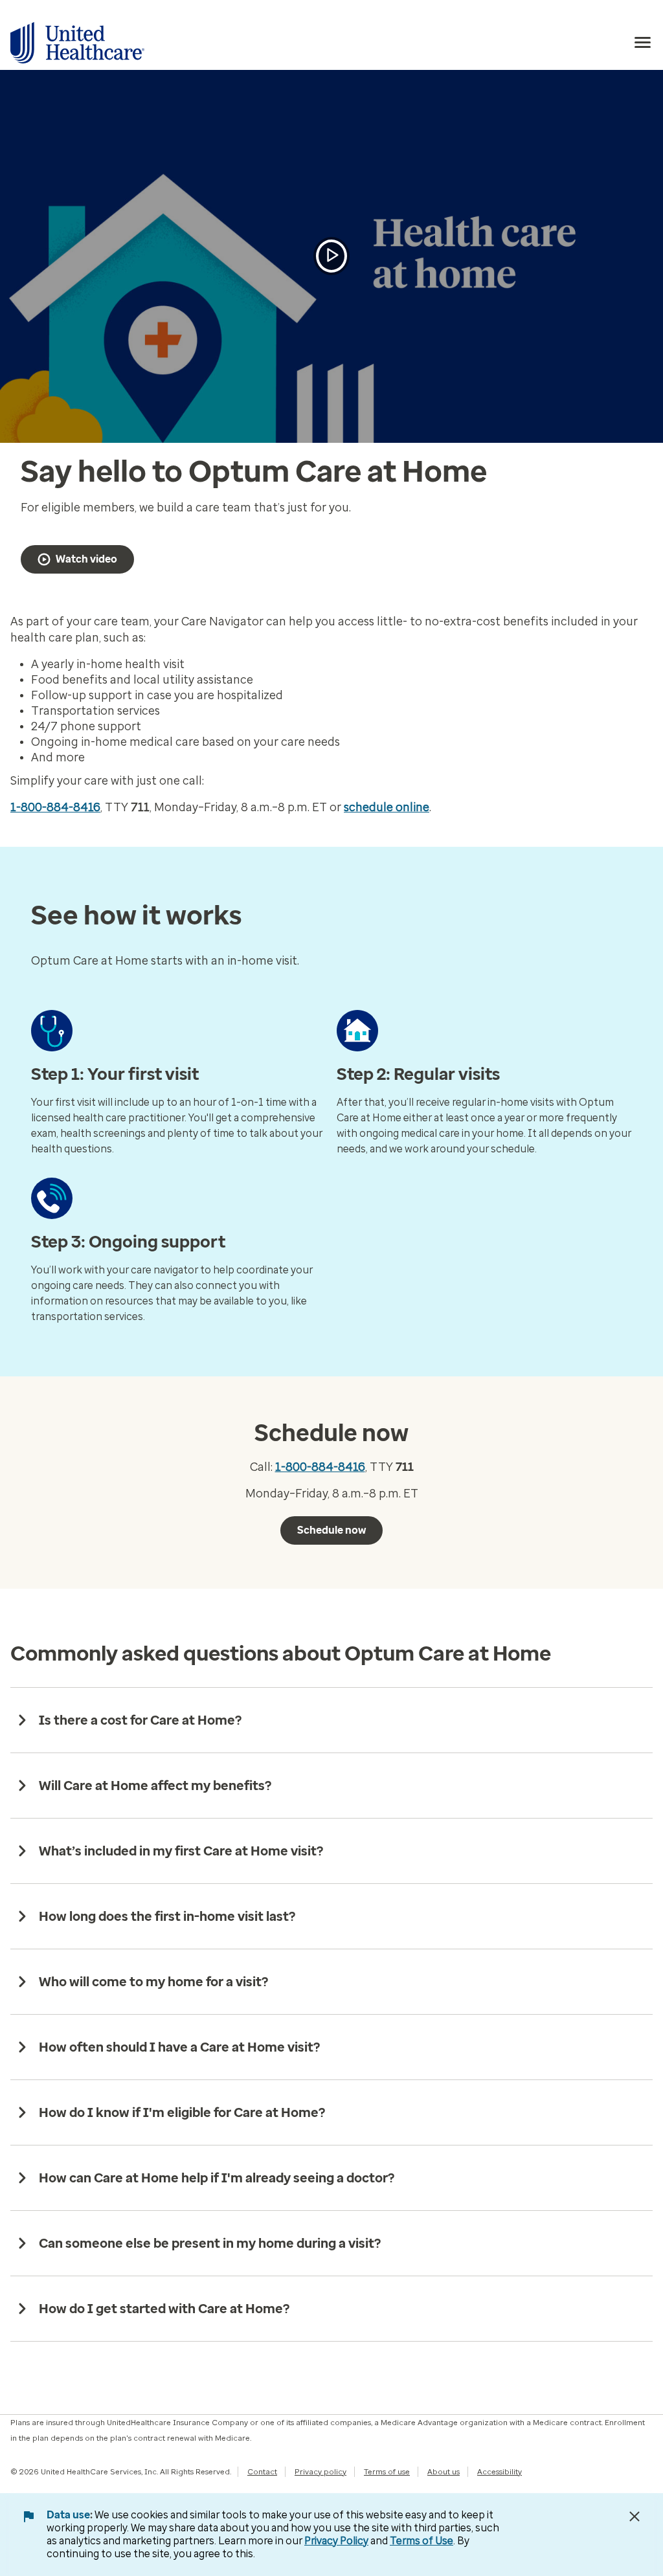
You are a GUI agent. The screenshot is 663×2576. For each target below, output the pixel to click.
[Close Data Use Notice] (635, 2516)
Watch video (86, 559)
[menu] (643, 43)
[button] (331, 256)
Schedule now (331, 1530)
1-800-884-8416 (55, 807)
